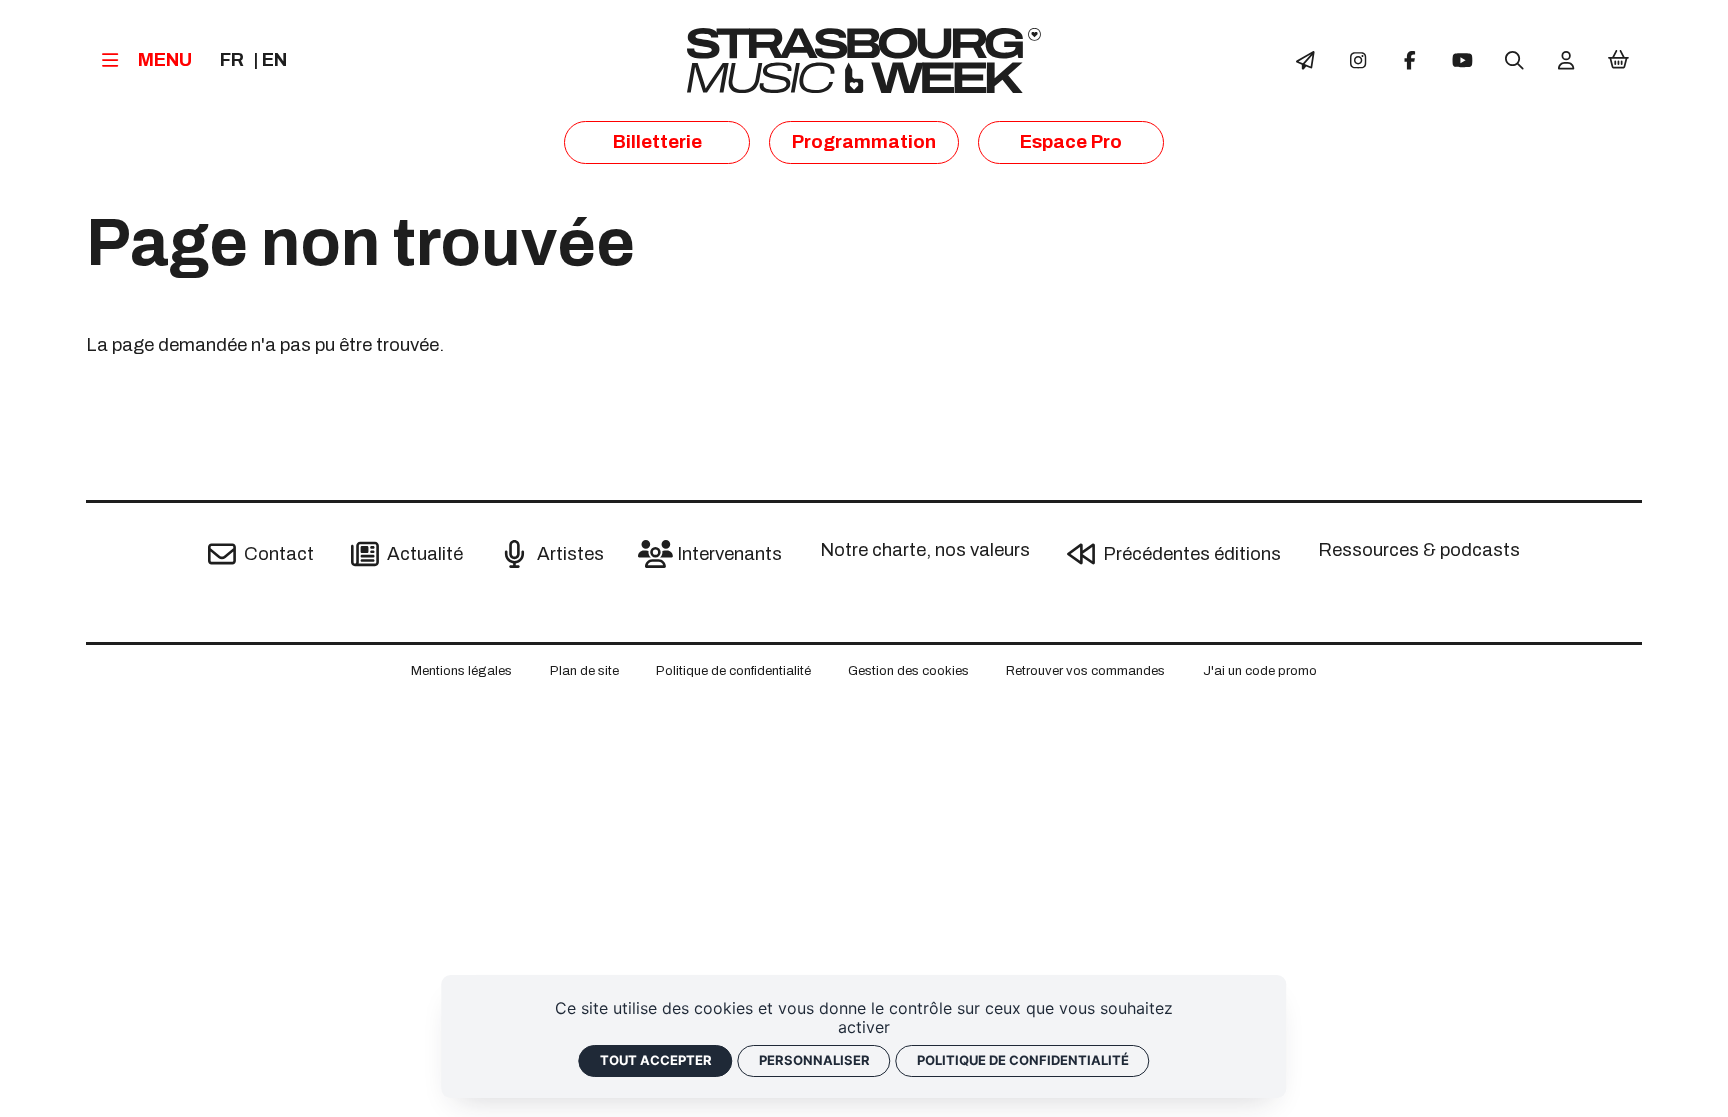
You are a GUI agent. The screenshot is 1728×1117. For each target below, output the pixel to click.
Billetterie (657, 142)
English (274, 61)
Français (232, 61)
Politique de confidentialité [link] (1023, 1060)
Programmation (864, 142)
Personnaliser (814, 1060)
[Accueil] (864, 60)
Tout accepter (656, 1060)
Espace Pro (1071, 142)
